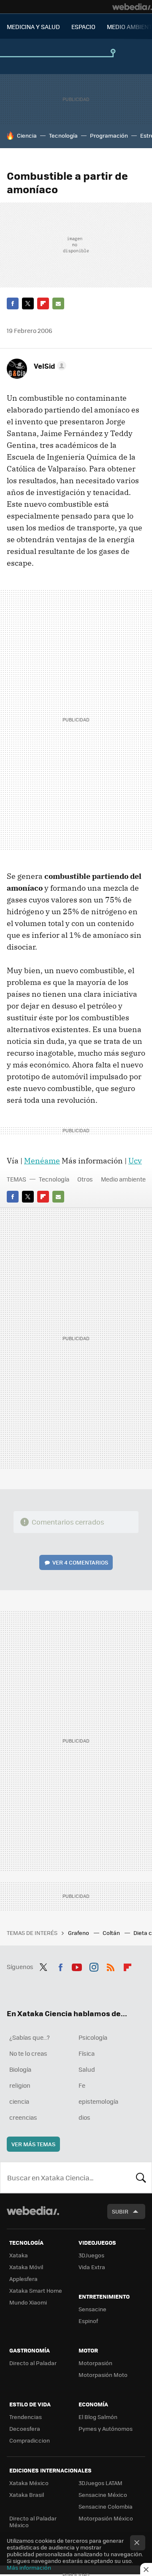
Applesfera (23, 2279)
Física (87, 2053)
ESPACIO (83, 27)
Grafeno (79, 1933)
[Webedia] (132, 7)
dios (84, 2117)
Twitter (28, 303)
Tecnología (63, 135)
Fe (82, 2085)
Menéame (42, 1161)
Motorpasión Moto (103, 2375)
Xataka (19, 2255)
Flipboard (43, 303)
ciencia (19, 2101)
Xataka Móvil (26, 2267)
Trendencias (26, 2417)
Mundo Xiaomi (28, 2302)
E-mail (58, 303)
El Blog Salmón (98, 2417)
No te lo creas (28, 2053)
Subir (120, 2211)
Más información (29, 2567)
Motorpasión (95, 2363)
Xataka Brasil (27, 2495)
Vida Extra (92, 2267)
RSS (111, 1966)
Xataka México (29, 2483)
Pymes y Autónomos (106, 2428)
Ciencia (27, 135)
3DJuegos (91, 2255)
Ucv (135, 1161)
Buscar (141, 2177)
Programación (109, 135)
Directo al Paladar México (33, 2521)
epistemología (98, 2101)
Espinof (88, 2321)
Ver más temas (33, 2144)
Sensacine (92, 2309)
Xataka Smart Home (36, 2290)
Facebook (13, 303)
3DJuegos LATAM (100, 2483)
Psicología (93, 2037)
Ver (80, 1562)
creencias (23, 2117)
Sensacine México (103, 2495)
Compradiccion (30, 2440)
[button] (49, 366)
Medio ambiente (123, 1179)
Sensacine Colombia (106, 2506)
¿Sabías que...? (30, 2037)
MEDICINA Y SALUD (33, 27)
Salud (87, 2069)
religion (20, 2085)
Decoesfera (25, 2428)
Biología (20, 2069)
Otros (85, 1179)
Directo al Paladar (33, 2363)
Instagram (94, 1966)
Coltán (112, 1933)
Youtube (77, 1966)
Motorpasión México (106, 2518)
